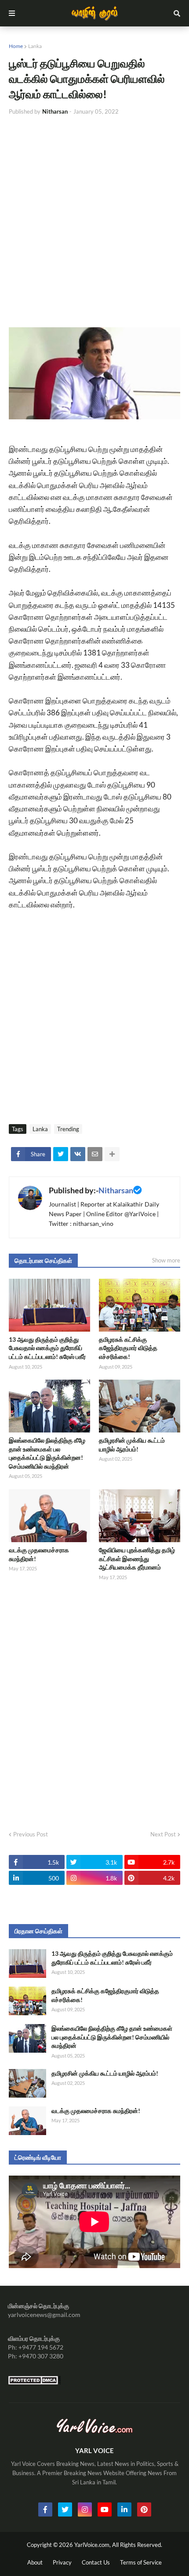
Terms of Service (141, 2562)
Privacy (62, 2562)
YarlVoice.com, (93, 2545)
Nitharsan (116, 1190)
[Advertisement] (94, 222)
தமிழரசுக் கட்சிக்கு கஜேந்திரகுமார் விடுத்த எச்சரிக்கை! (128, 1348)
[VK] (78, 1154)
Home (16, 46)
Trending (68, 1129)
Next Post (163, 1834)
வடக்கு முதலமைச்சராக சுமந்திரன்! (39, 1554)
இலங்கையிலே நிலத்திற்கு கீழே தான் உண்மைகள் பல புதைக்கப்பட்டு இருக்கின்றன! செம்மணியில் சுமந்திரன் (47, 1453)
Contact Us (96, 2562)
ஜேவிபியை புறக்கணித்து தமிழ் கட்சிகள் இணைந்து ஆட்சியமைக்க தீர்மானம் (137, 1558)
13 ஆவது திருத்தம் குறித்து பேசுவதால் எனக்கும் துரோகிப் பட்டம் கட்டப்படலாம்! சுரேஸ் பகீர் (47, 1348)
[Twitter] (61, 1154)
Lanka (35, 46)
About (35, 2562)
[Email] (95, 1154)
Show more (166, 1260)
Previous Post (31, 1834)
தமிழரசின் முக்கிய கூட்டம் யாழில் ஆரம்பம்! (132, 1445)
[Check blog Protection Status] (34, 2382)
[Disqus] (94, 1703)
